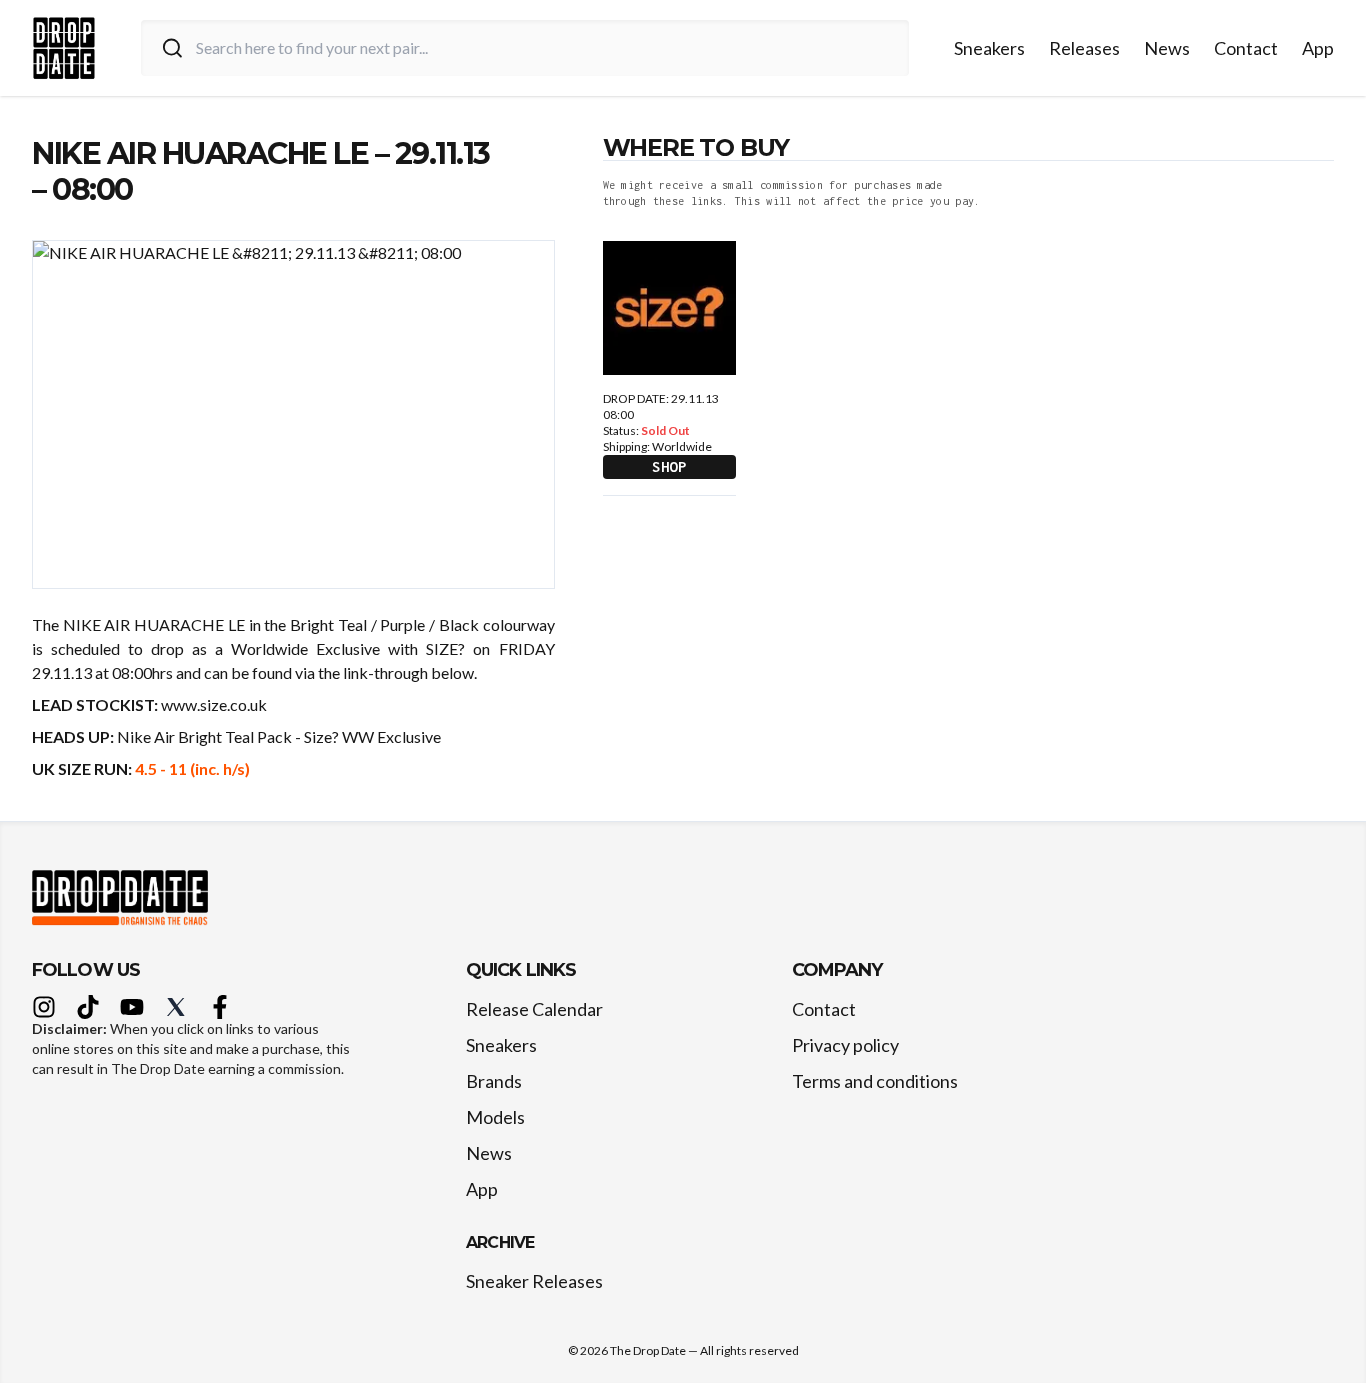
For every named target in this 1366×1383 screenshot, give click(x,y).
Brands (494, 1081)
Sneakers (989, 48)
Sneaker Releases (534, 1281)
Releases (1084, 48)
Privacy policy (845, 1045)
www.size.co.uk (214, 704)
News (1167, 48)
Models (495, 1117)
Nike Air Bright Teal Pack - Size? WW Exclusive (280, 736)
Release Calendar (534, 1009)
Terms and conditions (875, 1081)
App (1318, 48)
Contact (1246, 48)
